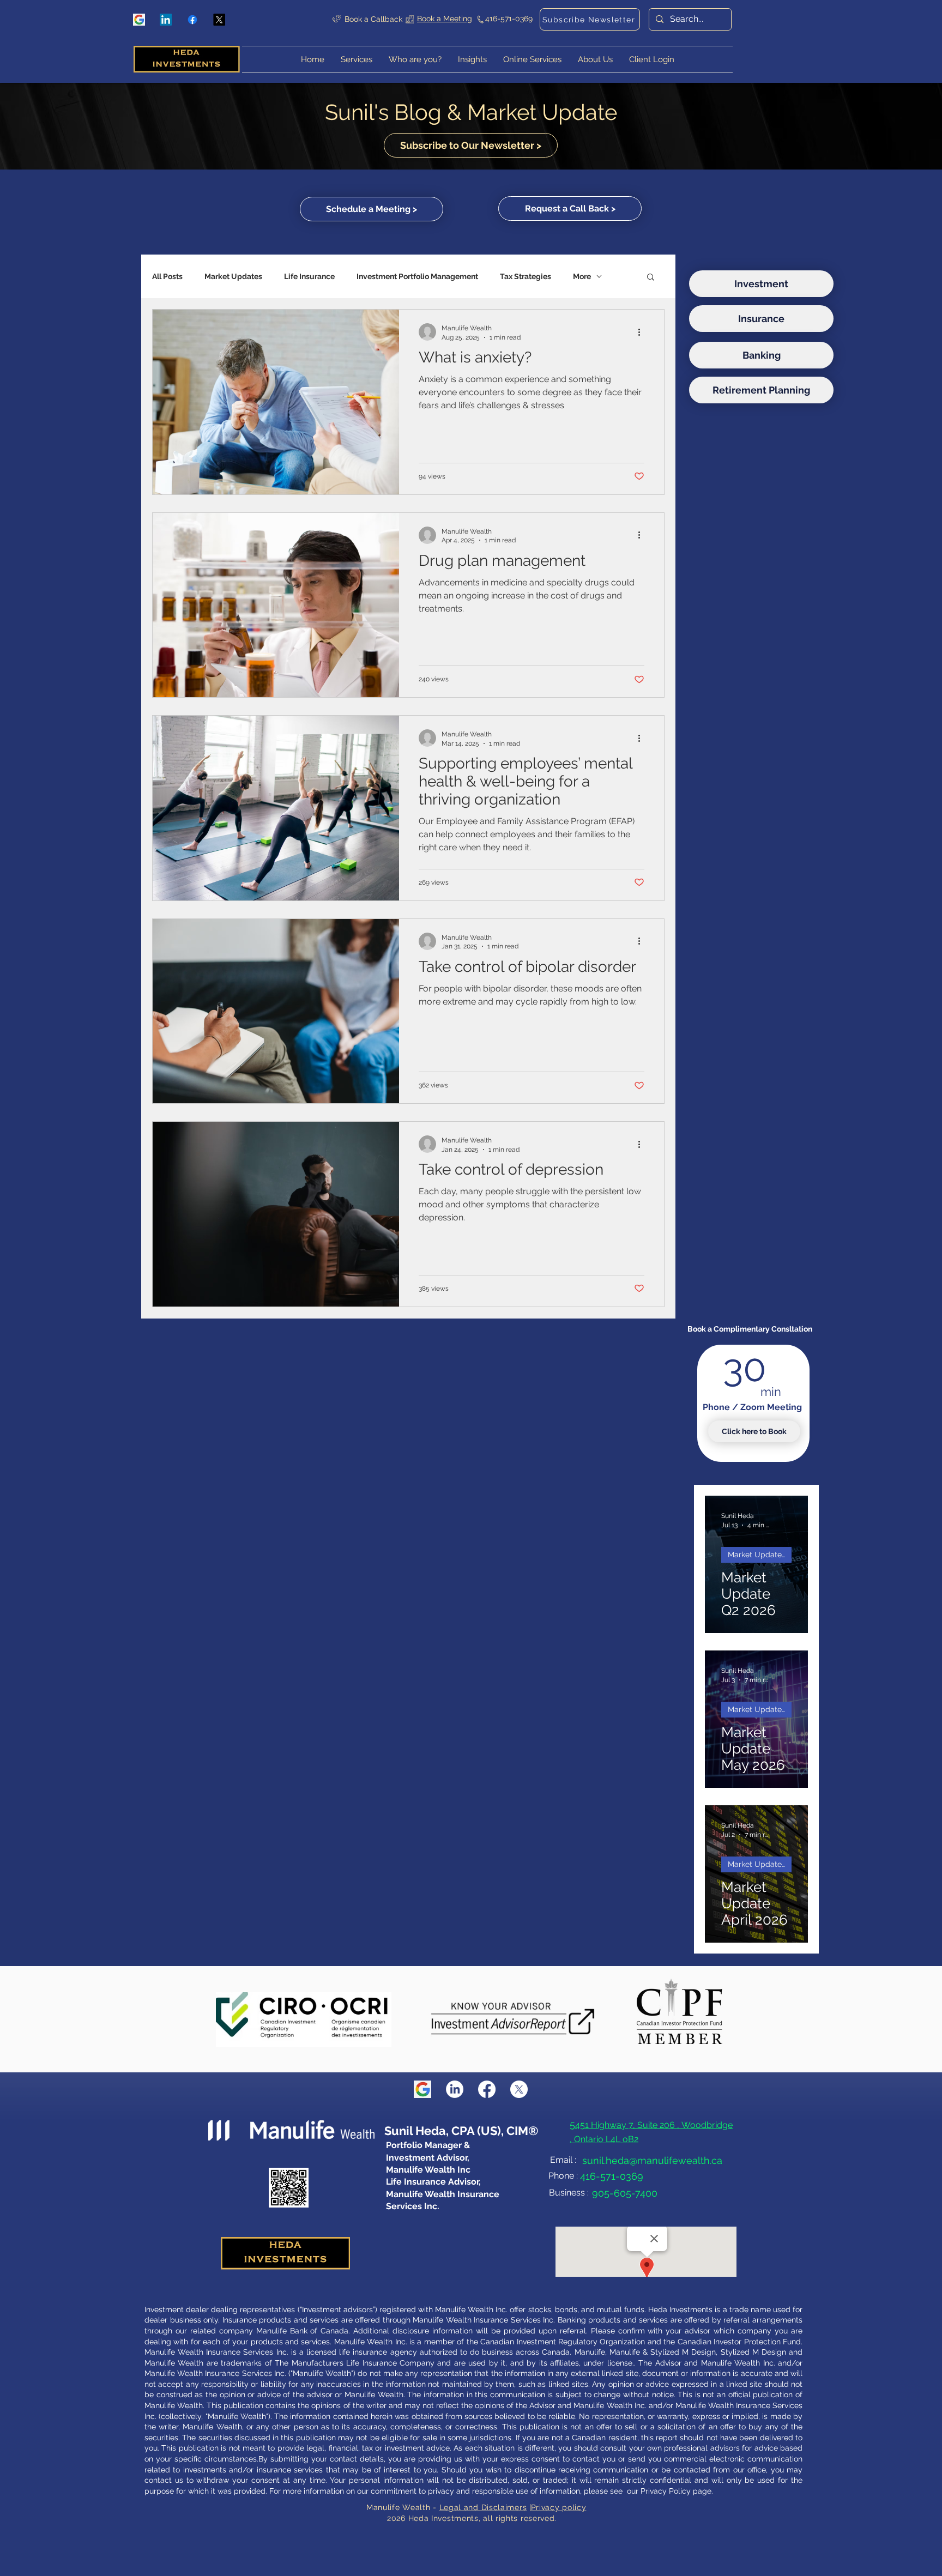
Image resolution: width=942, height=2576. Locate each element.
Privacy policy (559, 2507)
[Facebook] (192, 20)
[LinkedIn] (166, 20)
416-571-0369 (509, 19)
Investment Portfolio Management (417, 276)
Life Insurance (309, 276)
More (582, 276)
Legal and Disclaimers (483, 2507)
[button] (652, 59)
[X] (219, 20)
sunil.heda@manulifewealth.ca (652, 2160)
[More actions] (643, 332)
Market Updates (233, 276)
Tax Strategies (526, 276)
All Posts (167, 276)
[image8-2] (139, 20)
